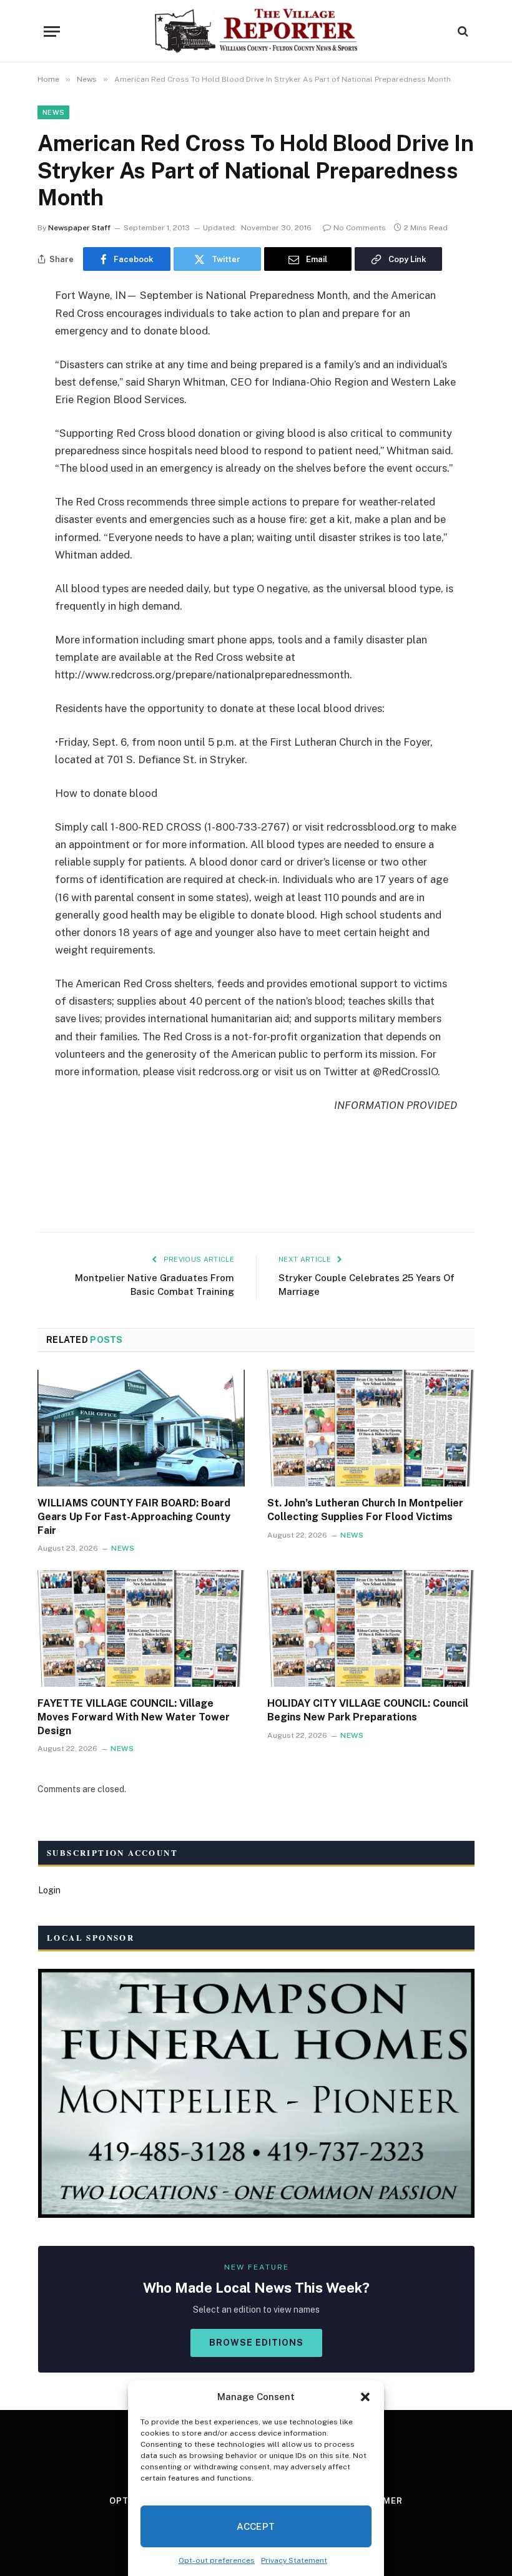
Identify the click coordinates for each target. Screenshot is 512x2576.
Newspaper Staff (79, 228)
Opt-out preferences (217, 2560)
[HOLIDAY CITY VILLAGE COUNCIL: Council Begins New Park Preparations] (371, 1628)
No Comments (360, 228)
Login (49, 1890)
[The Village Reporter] (256, 31)
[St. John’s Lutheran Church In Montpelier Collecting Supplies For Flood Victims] (371, 1428)
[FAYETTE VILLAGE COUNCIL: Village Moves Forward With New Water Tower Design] (141, 1628)
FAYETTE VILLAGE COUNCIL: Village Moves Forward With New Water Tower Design (134, 1717)
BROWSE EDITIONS (256, 2343)
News (53, 112)
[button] (365, 2397)
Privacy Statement (294, 2560)
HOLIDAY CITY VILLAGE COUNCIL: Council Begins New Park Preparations (368, 1710)
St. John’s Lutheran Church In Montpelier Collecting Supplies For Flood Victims (365, 1510)
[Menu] (52, 32)
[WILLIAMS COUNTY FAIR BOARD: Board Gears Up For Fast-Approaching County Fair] (141, 1428)
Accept (256, 2526)
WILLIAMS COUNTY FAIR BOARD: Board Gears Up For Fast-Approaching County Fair (134, 1517)
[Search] (462, 32)
